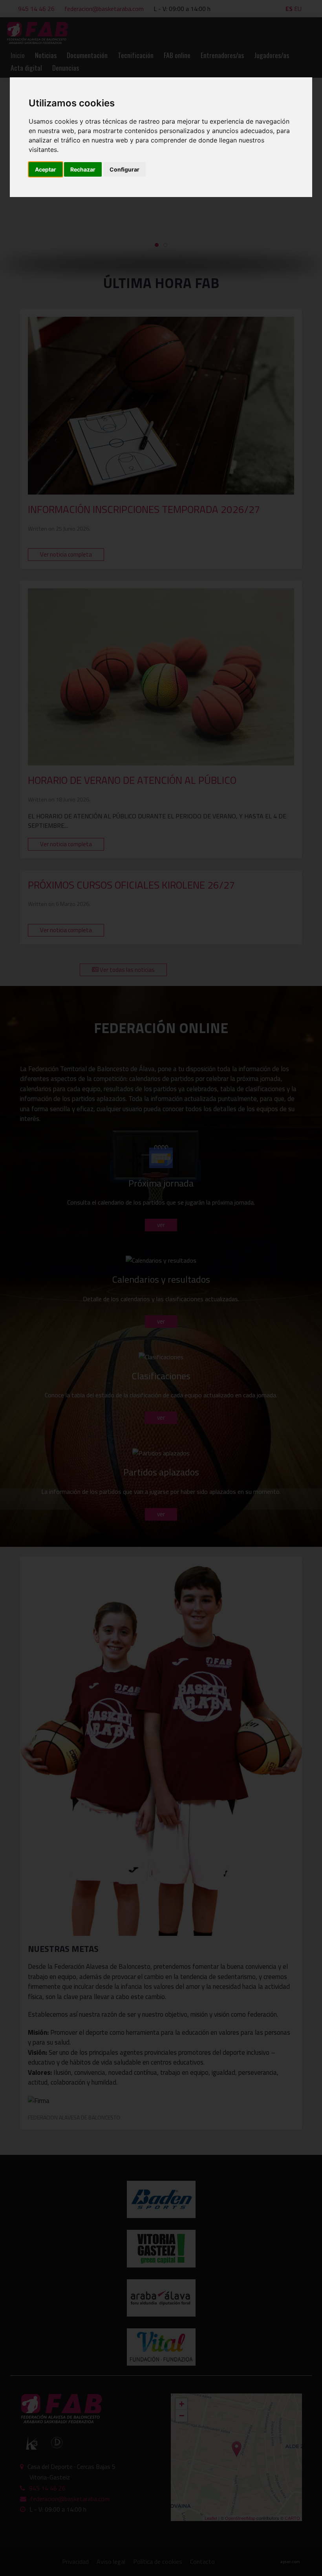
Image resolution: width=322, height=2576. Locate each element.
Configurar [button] (124, 169)
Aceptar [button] (46, 169)
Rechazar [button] (83, 169)
